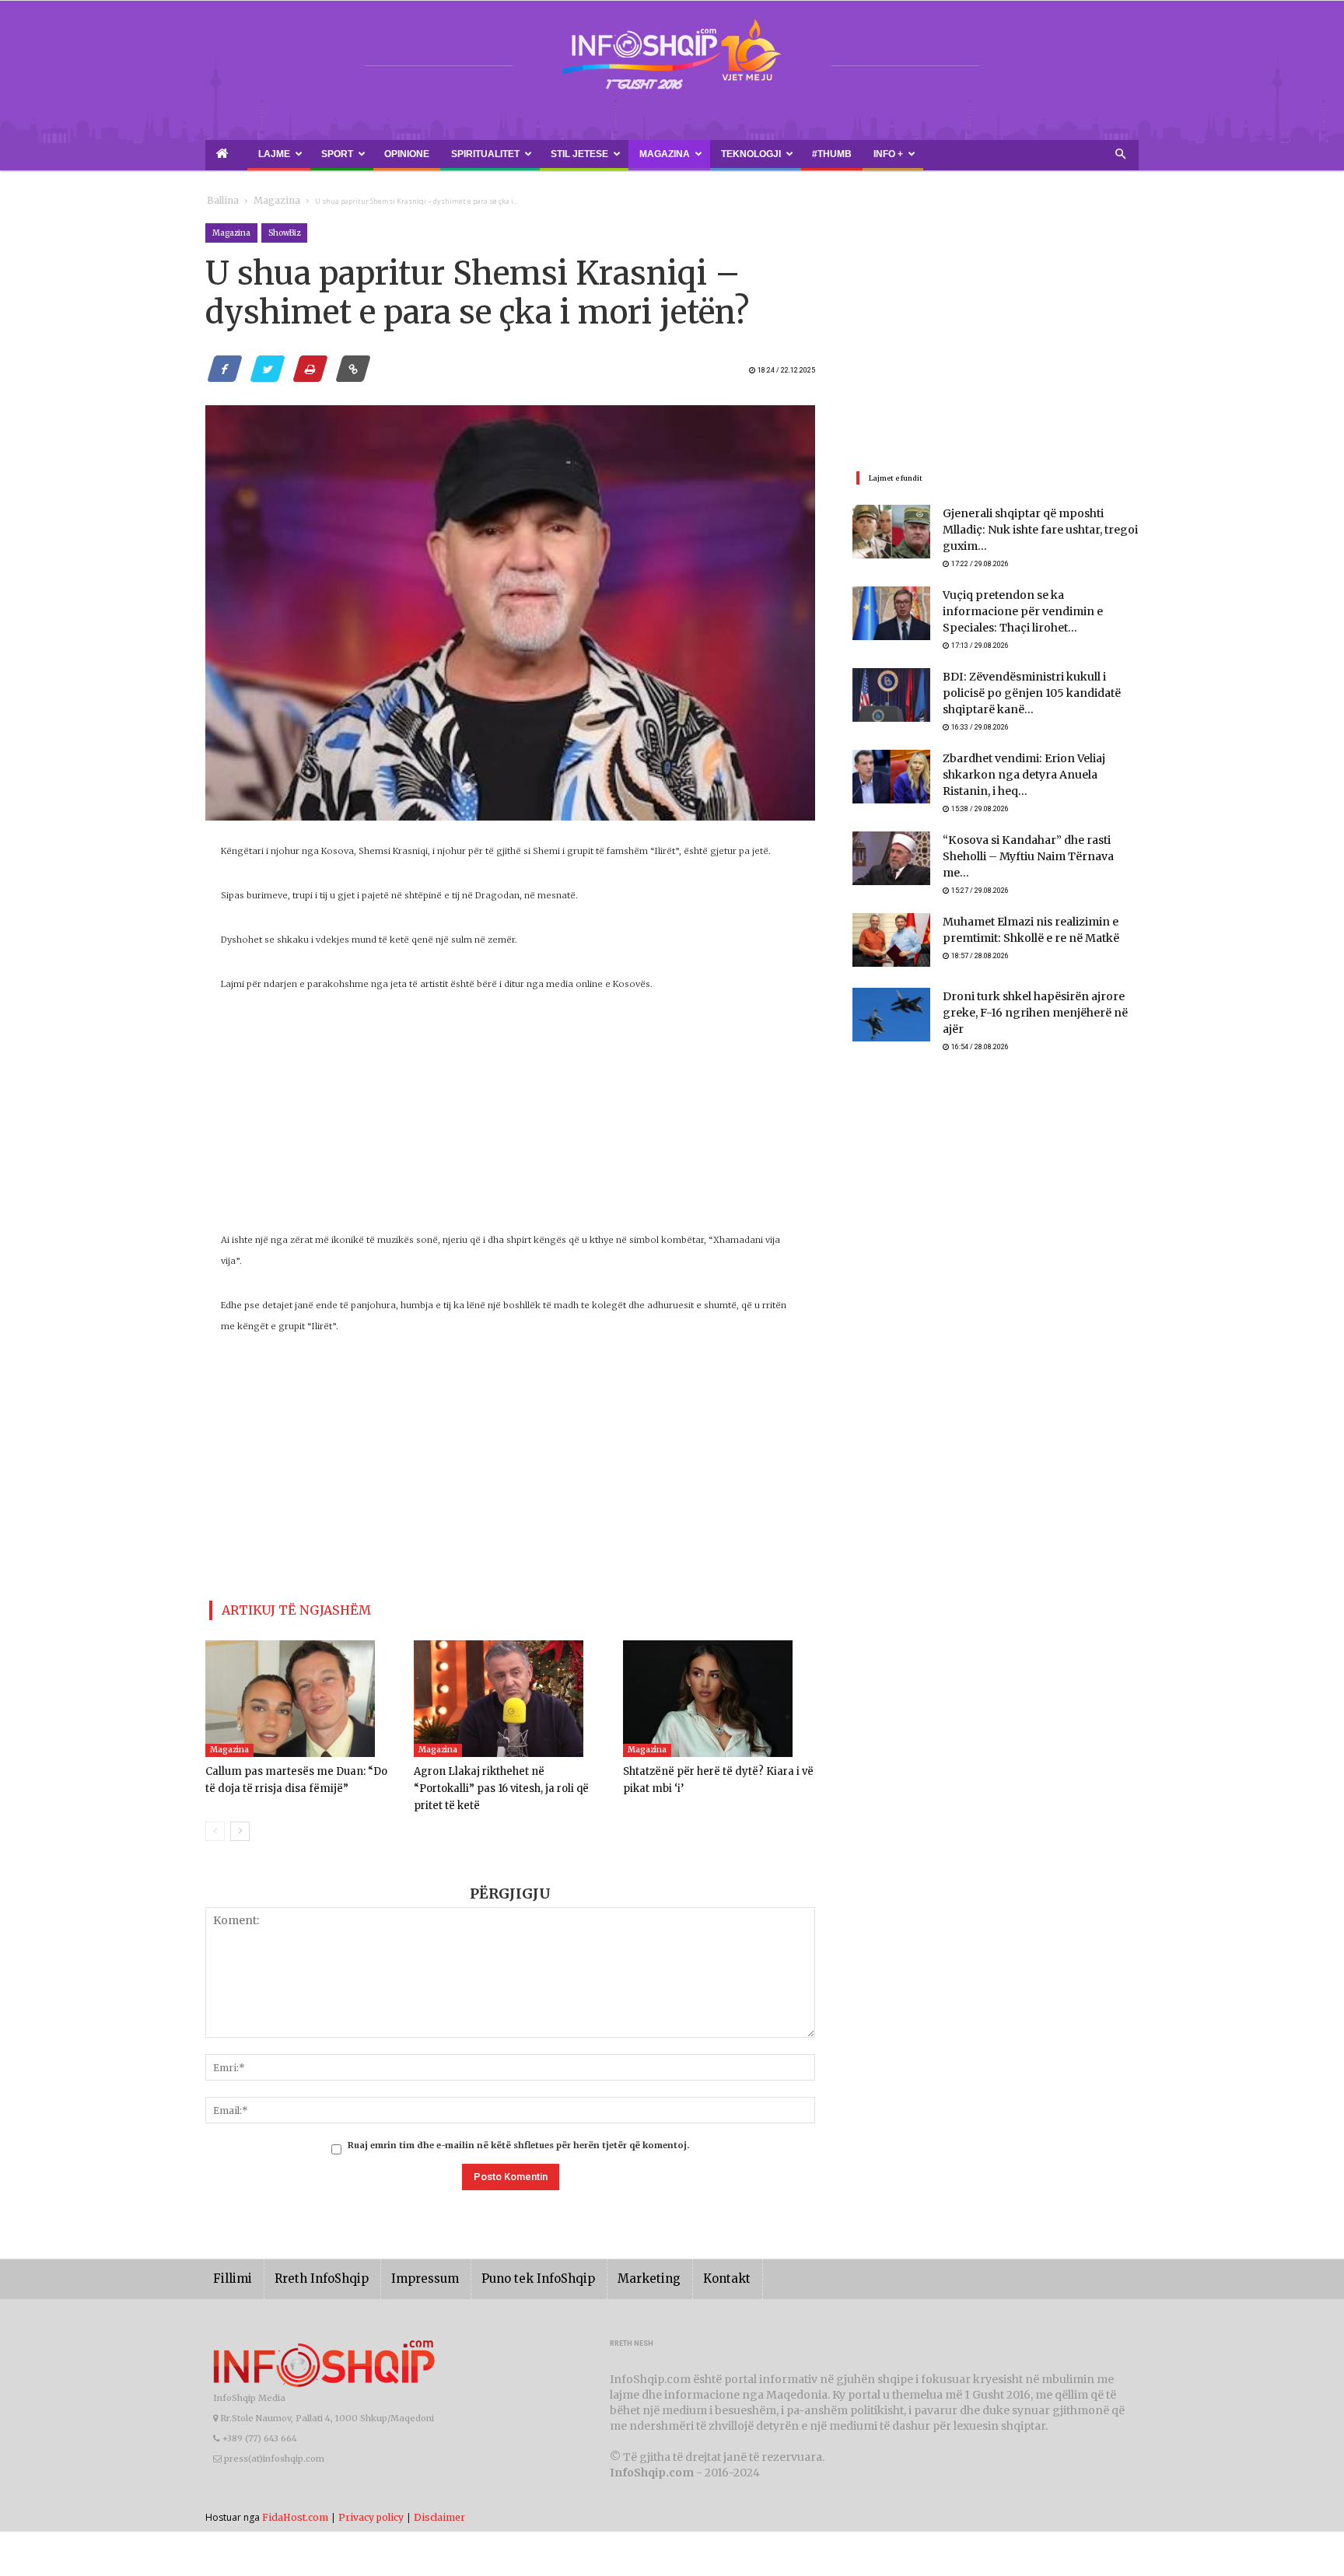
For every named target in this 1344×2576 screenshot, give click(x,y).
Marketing (604, 2255)
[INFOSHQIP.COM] (672, 60)
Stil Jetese (483, 154)
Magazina (550, 154)
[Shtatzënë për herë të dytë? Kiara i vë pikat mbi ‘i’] (719, 1692)
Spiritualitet (408, 154)
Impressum (403, 2255)
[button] (1120, 155)
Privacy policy (371, 2493)
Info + (717, 154)
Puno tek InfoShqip (505, 2255)
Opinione (350, 154)
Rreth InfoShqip (310, 2255)
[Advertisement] (510, 1121)
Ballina (220, 201)
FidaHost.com (295, 2493)
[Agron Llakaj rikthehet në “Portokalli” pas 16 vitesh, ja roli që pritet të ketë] (510, 1692)
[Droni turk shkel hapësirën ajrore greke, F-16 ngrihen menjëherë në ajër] (891, 980)
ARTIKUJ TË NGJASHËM (278, 1607)
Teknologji (618, 154)
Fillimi (230, 2255)
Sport (299, 154)
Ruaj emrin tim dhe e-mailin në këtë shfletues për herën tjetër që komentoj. (518, 2122)
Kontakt (674, 2255)
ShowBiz (284, 233)
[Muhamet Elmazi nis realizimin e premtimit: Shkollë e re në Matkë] (891, 905)
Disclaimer (439, 2493)
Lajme (250, 154)
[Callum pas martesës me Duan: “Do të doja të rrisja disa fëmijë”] (301, 1692)
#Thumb (677, 154)
